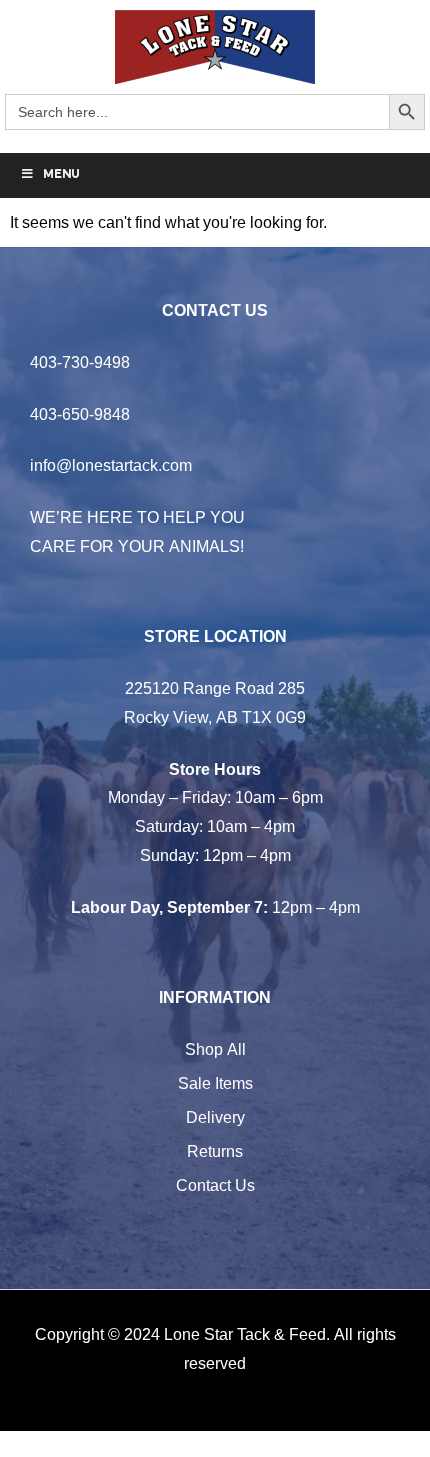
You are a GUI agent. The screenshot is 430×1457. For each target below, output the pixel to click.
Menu (61, 175)
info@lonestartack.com (111, 465)
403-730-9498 (80, 362)
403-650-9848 (80, 414)
